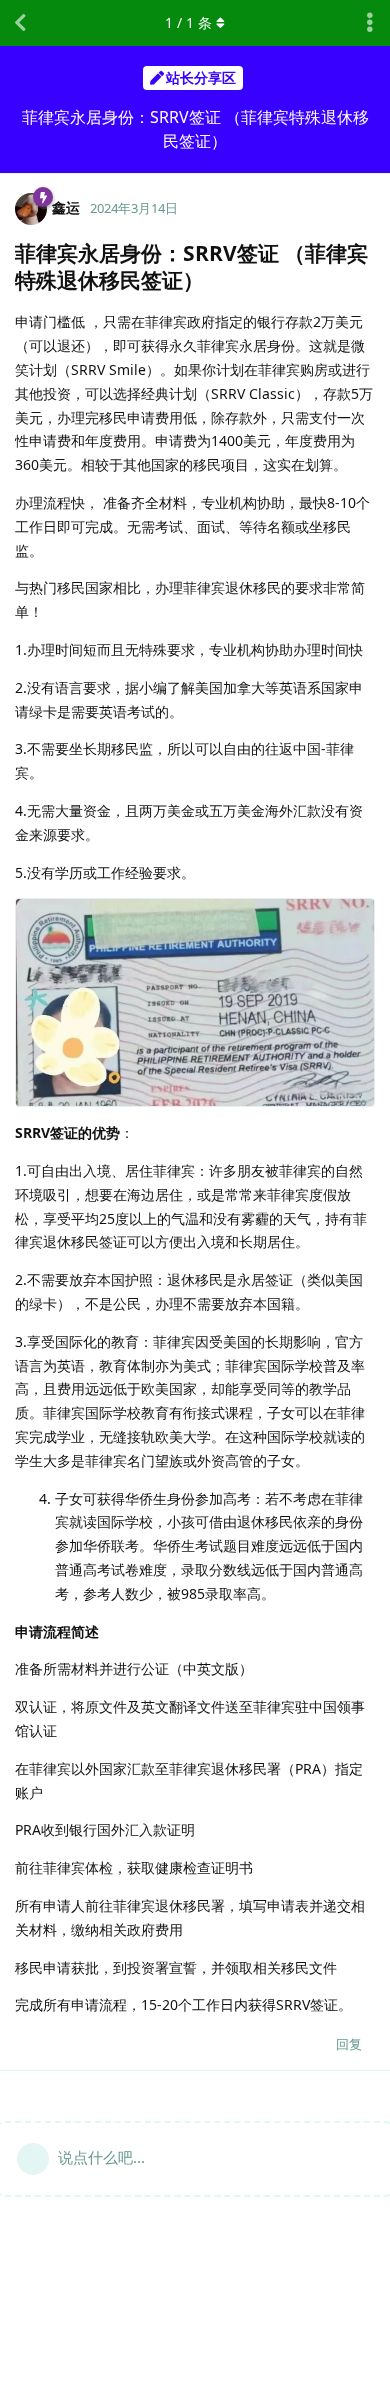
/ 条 (188, 22)
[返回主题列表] (20, 23)
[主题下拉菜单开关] (370, 23)
